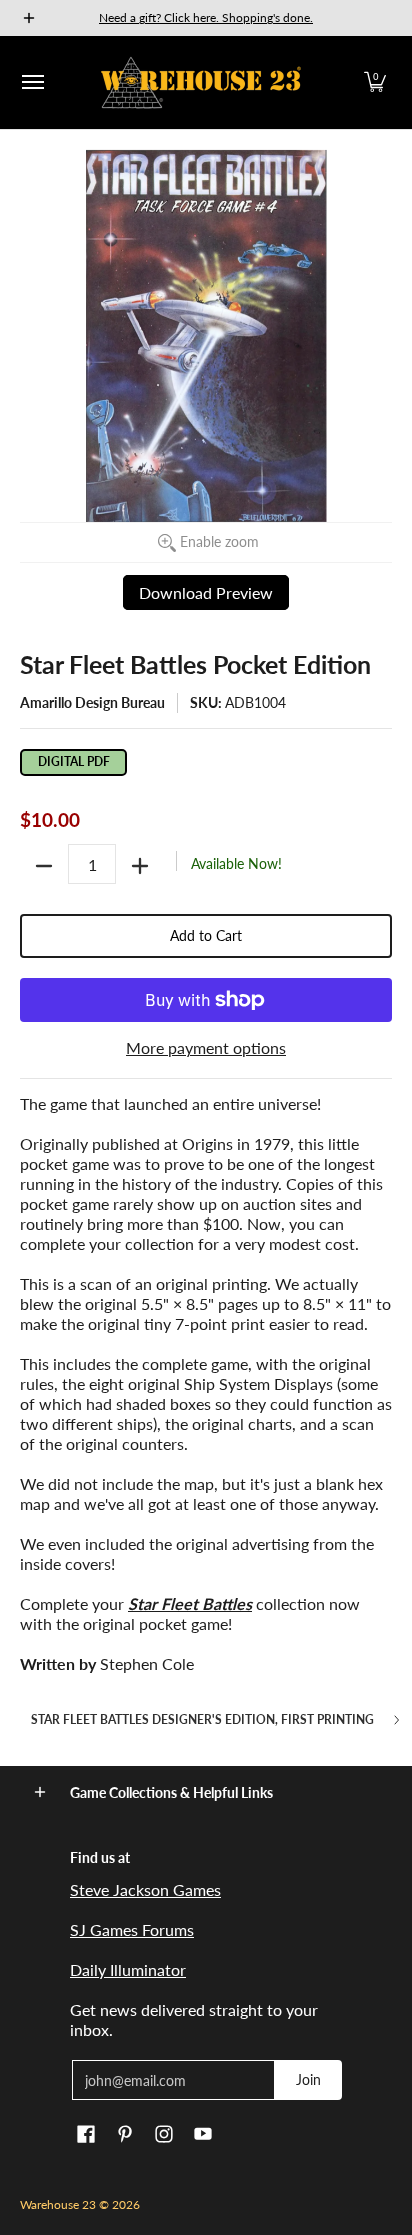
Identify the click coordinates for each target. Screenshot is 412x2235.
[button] (375, 82)
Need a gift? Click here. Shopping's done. (206, 17)
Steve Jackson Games (145, 1889)
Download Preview (206, 592)
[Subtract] (44, 866)
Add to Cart (206, 935)
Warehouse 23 (58, 2204)
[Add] (140, 866)
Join (308, 2079)
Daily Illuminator (128, 1969)
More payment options (206, 1047)
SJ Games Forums (132, 1929)
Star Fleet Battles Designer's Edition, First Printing (202, 1720)
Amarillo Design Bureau (92, 702)
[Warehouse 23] (201, 82)
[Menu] (32, 82)
